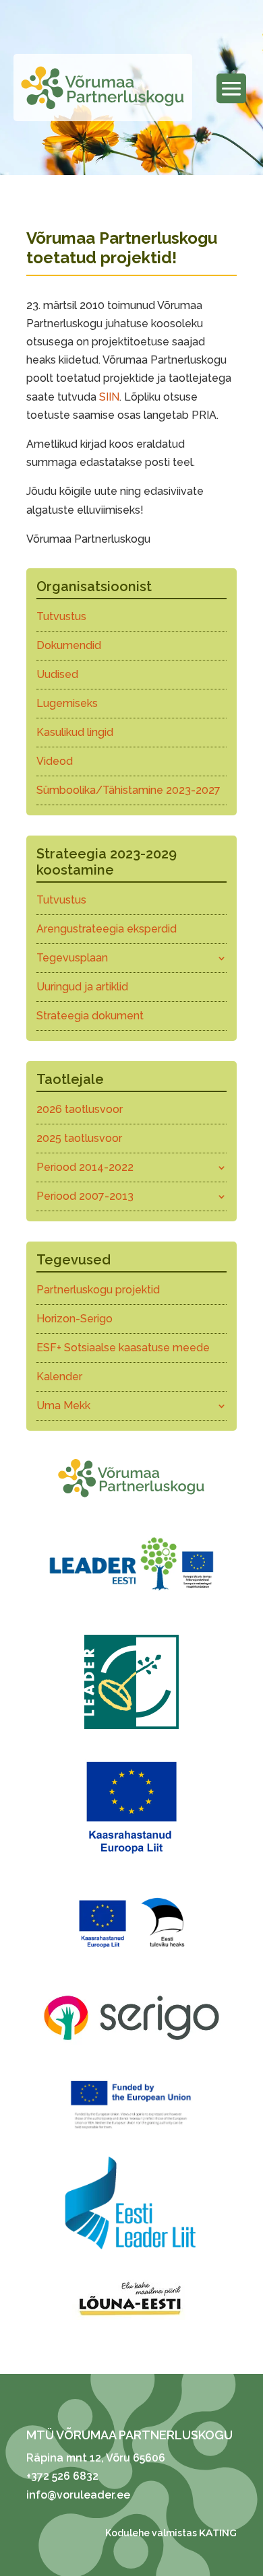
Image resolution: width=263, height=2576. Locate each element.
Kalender (59, 1377)
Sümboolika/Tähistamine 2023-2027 (128, 790)
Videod (55, 761)
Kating (218, 2533)
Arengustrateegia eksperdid (107, 929)
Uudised (57, 674)
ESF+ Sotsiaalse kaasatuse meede (123, 1348)
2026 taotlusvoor (80, 1109)
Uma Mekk (63, 1405)
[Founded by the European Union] (131, 2132)
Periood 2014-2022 (85, 1167)
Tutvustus (61, 616)
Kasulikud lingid (75, 732)
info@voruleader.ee (78, 2495)
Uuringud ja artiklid (82, 987)
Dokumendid (69, 645)
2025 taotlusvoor (79, 1138)
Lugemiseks (67, 703)
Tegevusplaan (72, 958)
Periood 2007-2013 (85, 1196)
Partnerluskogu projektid (98, 1290)
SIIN (109, 397)
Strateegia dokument (90, 1016)
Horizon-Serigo (75, 1319)
